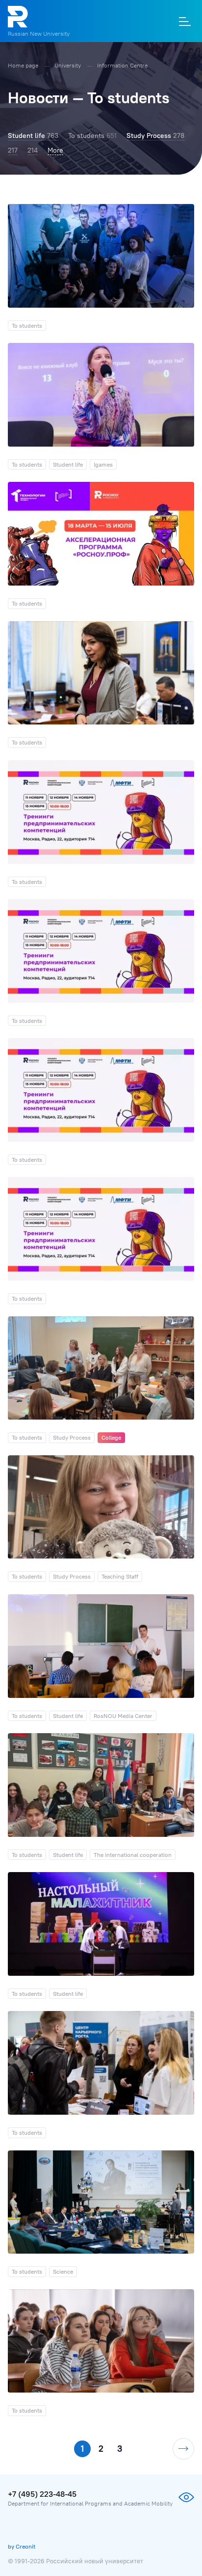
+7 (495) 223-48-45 (42, 2494)
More (55, 150)
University (68, 65)
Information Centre (122, 65)
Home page (24, 65)
